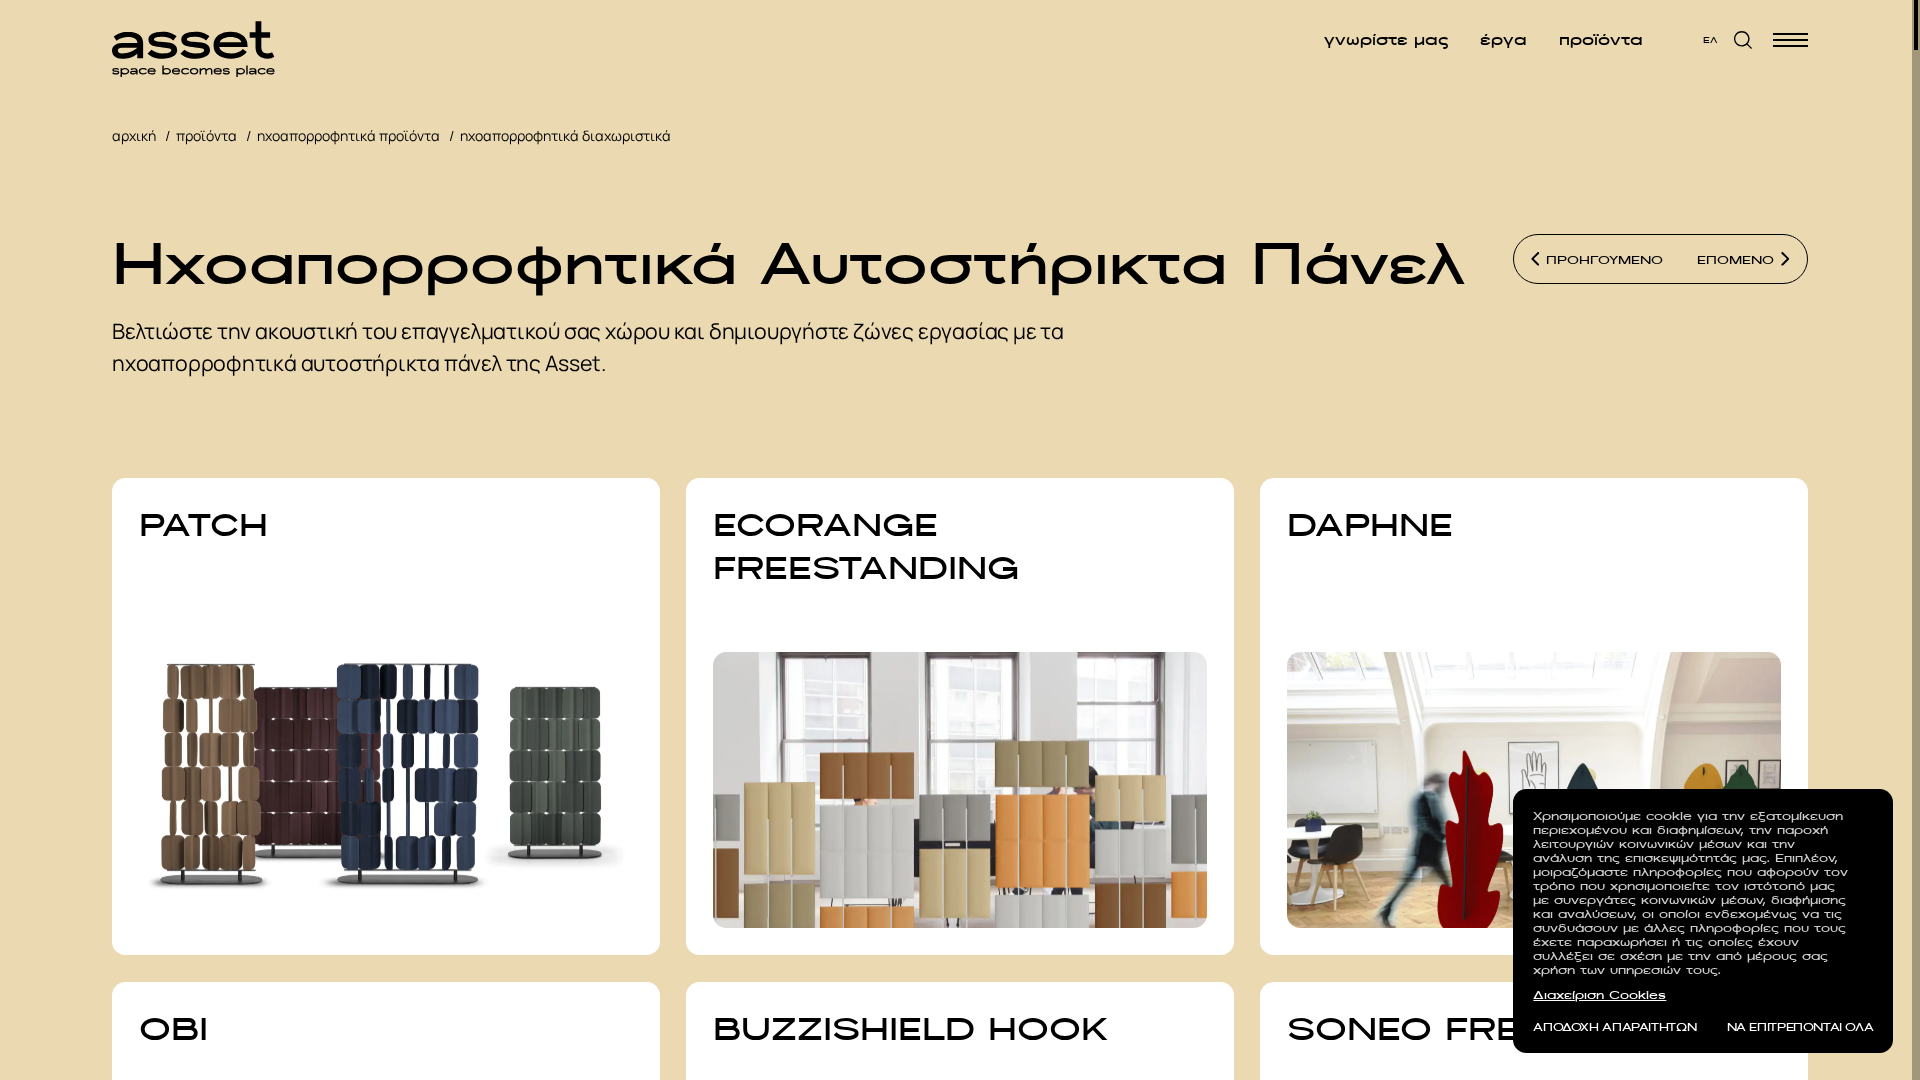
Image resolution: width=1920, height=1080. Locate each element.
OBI (173, 1029)
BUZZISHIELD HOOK (910, 1029)
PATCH (203, 525)
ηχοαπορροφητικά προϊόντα (348, 135)
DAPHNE (1370, 525)
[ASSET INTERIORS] (193, 40)
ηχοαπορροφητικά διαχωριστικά (565, 135)
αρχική (134, 135)
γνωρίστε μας (1386, 40)
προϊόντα (1601, 40)
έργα (1503, 40)
